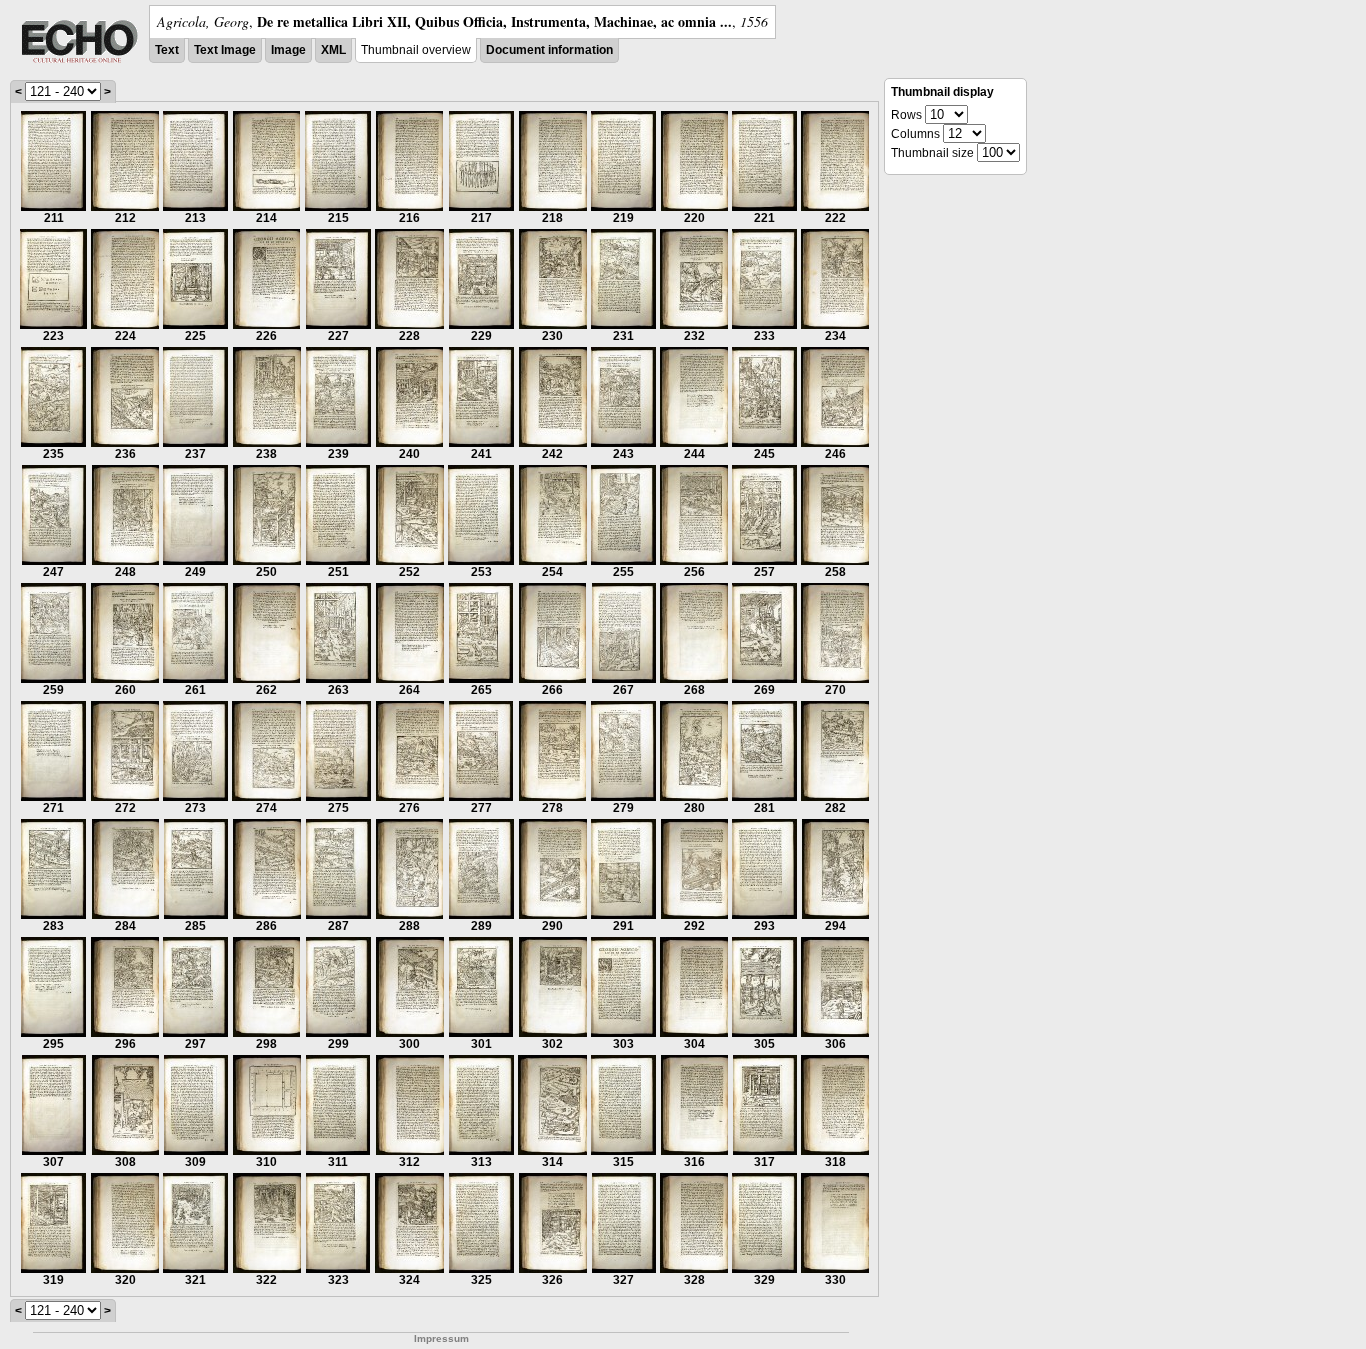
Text (167, 50)
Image (288, 50)
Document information (549, 50)
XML (333, 50)
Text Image (225, 50)
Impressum (441, 1338)
